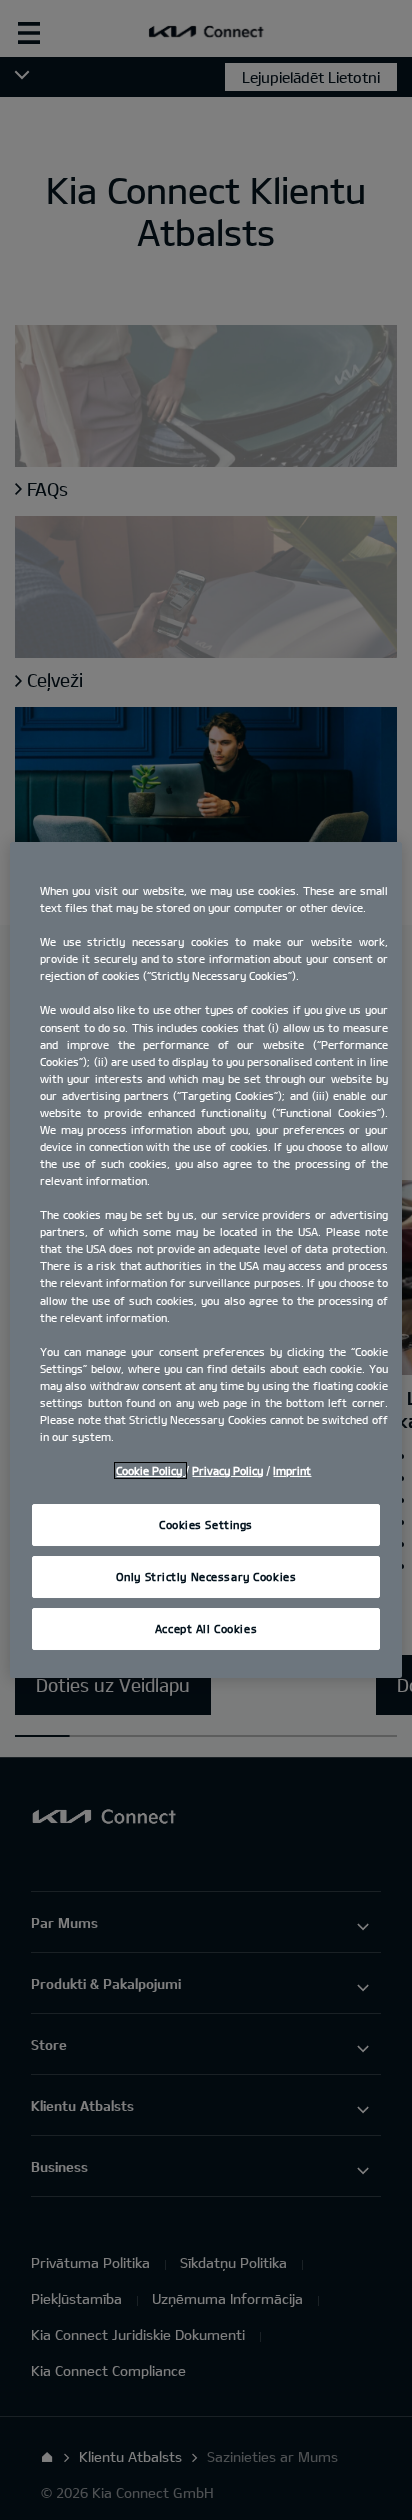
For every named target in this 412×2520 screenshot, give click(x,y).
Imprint (292, 1470)
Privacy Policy (227, 1470)
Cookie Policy (150, 1470)
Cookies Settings (206, 1524)
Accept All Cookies (206, 1628)
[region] (205, 1260)
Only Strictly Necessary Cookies (206, 1576)
